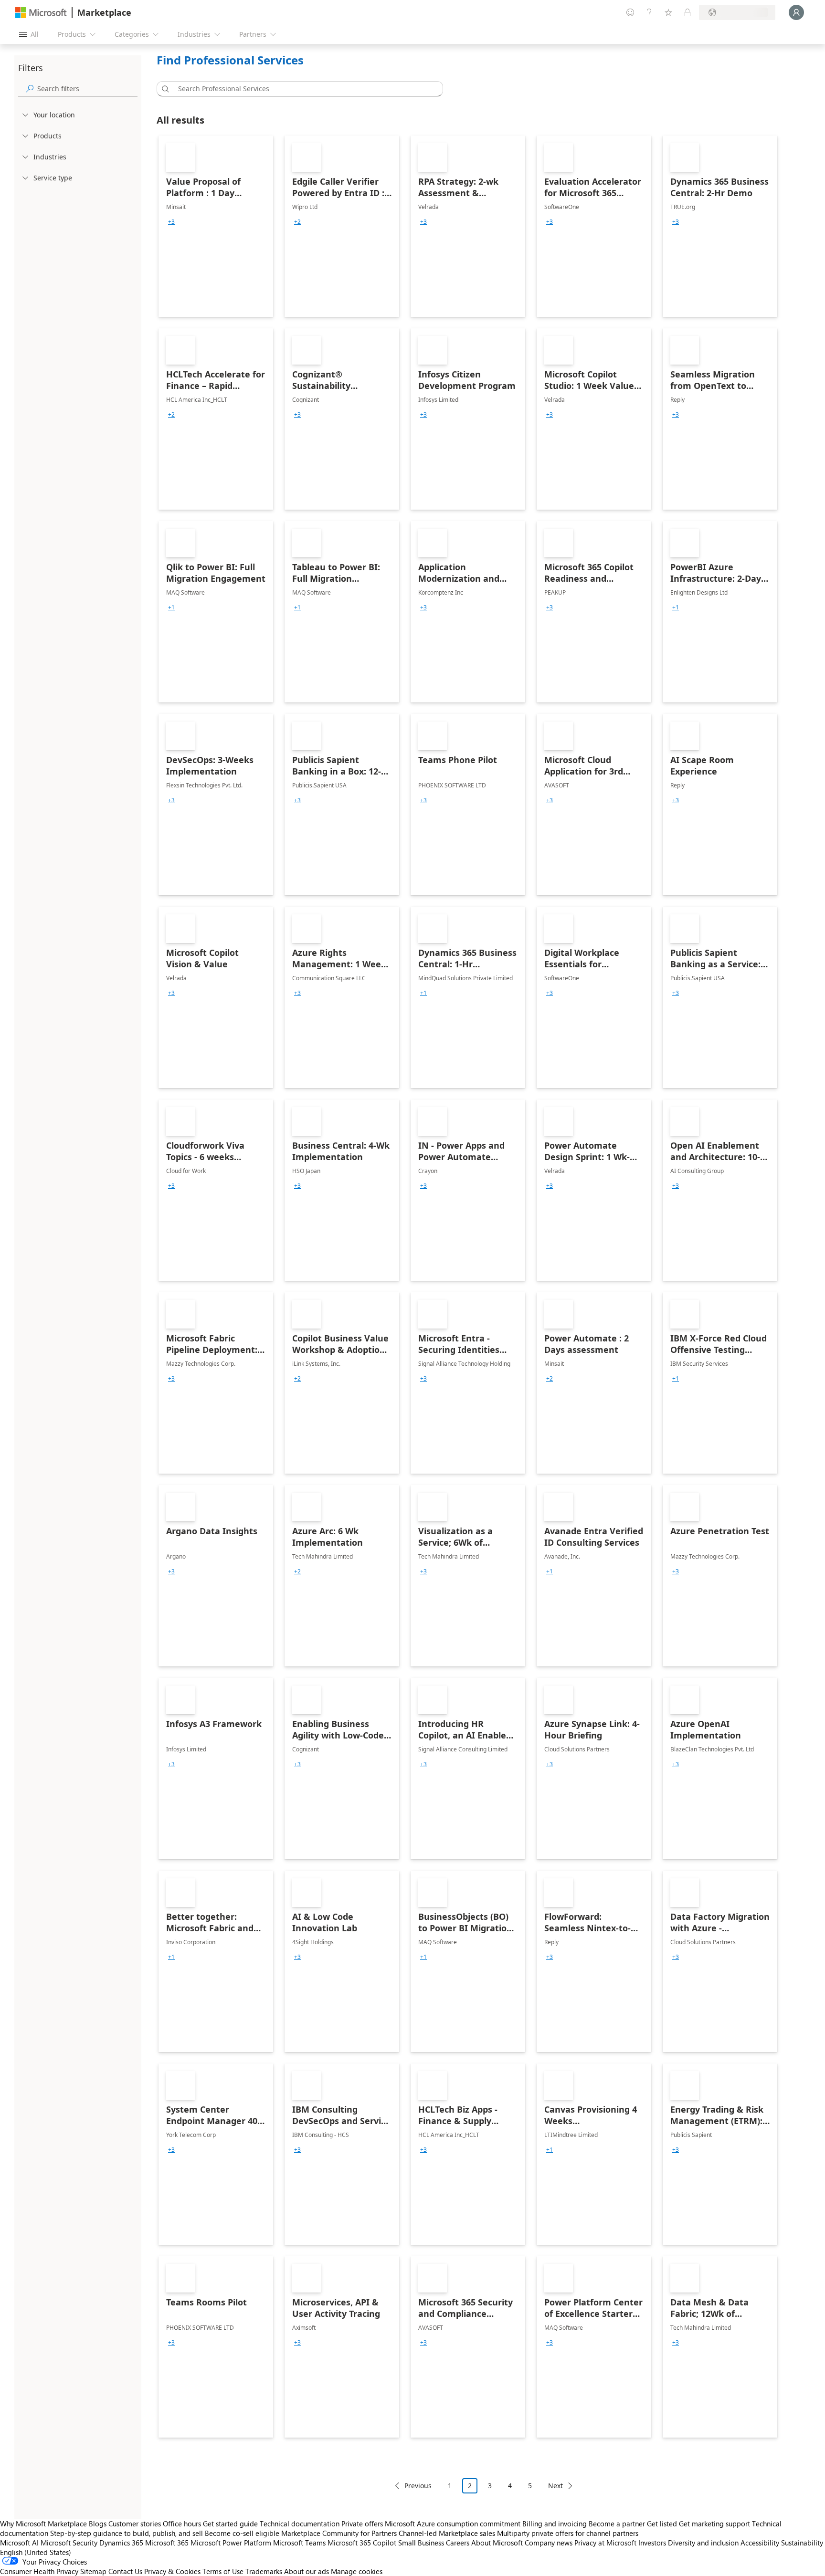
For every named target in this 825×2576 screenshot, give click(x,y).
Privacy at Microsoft (605, 2543)
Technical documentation (300, 2524)
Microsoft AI (19, 2543)
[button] (164, 89)
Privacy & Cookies (172, 2571)
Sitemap (93, 2571)
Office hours (182, 2524)
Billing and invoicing (555, 2524)
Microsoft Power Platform (231, 2543)
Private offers (362, 2524)
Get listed (662, 2524)
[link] (216, 226)
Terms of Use (223, 2571)
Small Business (421, 2543)
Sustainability (802, 2543)
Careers (458, 2543)
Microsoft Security (69, 2543)
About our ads (307, 2571)
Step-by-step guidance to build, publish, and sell (127, 2533)
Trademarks (264, 2571)
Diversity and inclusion (703, 2543)
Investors (652, 2543)
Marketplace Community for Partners (339, 2533)
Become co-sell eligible (242, 2533)
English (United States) (36, 2552)
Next (555, 2486)
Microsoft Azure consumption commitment (454, 2524)
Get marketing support (714, 2524)
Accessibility (760, 2543)
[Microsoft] (41, 13)
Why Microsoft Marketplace (43, 2524)
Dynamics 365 (121, 2543)
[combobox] (303, 89)
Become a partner (617, 2524)
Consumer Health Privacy (39, 2571)
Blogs (98, 2524)
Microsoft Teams (299, 2543)
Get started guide (230, 2524)
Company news (549, 2543)
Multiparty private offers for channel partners (568, 2533)
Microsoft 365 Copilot (362, 2543)
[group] (171, 222)
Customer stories (135, 2524)
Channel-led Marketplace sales (447, 2533)
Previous (418, 2486)
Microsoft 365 (167, 2543)
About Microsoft (497, 2543)
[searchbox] (87, 89)
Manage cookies (357, 2571)
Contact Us (125, 2571)
